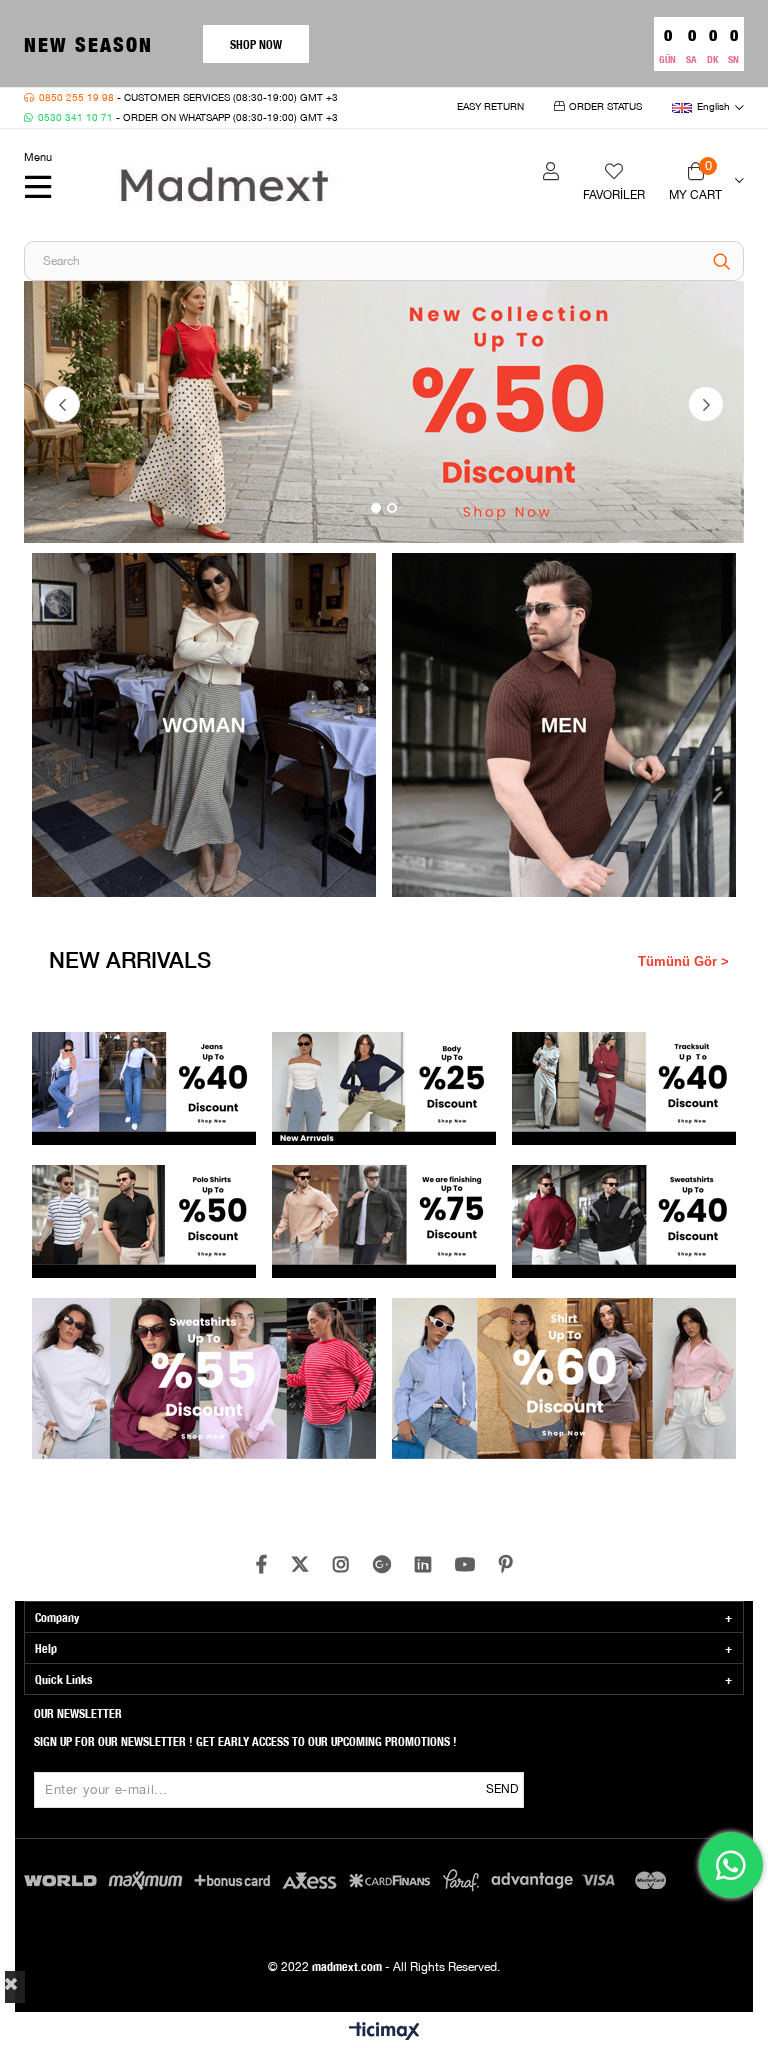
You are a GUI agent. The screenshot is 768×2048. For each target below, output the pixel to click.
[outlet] (384, 1221)
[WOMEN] (384, 412)
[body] (384, 1088)
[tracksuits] (624, 1088)
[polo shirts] (144, 1221)
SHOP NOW (256, 44)
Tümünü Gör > (683, 961)
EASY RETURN (490, 107)
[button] (376, 508)
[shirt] (564, 1385)
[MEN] (564, 725)
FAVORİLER (614, 195)
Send (502, 1789)
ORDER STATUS (605, 107)
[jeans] (144, 1088)
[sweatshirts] (624, 1221)
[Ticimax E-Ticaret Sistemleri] (384, 2032)
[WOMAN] (204, 725)
